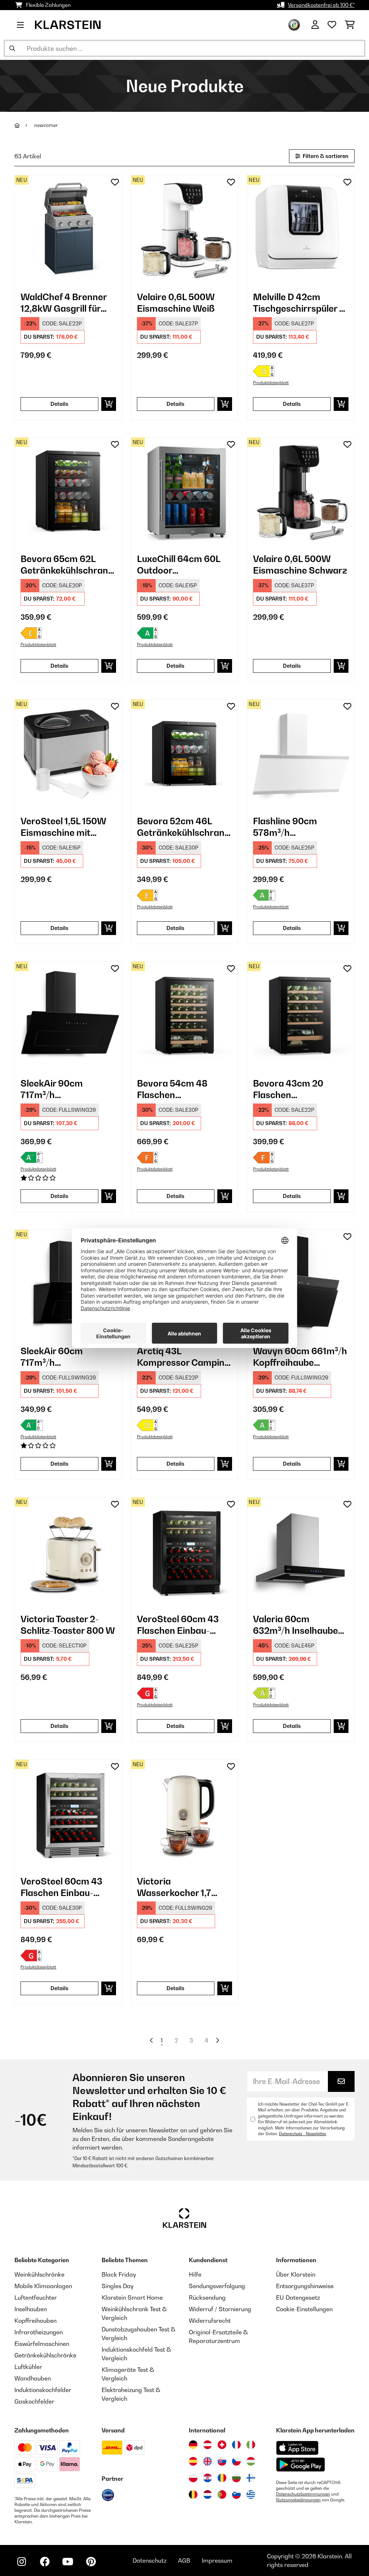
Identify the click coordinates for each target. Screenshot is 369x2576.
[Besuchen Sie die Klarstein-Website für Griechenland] (251, 2495)
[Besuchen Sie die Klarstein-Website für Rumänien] (222, 2478)
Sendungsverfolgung (217, 2286)
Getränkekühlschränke (45, 2355)
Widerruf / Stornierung (220, 2309)
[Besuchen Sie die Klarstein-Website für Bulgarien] (236, 2478)
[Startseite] (24, 125)
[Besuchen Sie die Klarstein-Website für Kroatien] (208, 2478)
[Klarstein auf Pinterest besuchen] (91, 2562)
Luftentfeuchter (36, 2298)
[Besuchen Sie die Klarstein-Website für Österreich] (208, 2445)
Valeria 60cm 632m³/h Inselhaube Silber (295, 1625)
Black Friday (119, 2274)
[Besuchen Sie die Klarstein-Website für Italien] (251, 2445)
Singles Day (117, 2286)
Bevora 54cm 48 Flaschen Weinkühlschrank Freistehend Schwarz (182, 1089)
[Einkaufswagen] (350, 25)
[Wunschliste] (332, 25)
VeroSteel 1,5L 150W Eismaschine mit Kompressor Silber (63, 827)
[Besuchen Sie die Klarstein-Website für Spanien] (193, 2461)
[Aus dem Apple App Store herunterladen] (297, 2448)
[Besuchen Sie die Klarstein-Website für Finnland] (251, 2478)
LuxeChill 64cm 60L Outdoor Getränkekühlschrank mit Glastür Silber (183, 565)
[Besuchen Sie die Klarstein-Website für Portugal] (222, 2494)
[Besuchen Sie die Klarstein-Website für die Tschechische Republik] (236, 2461)
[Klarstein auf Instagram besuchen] (22, 2562)
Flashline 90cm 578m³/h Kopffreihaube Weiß (295, 827)
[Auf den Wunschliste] (115, 182)
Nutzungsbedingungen (298, 2500)
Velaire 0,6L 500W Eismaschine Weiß (176, 303)
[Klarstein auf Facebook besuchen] (45, 2562)
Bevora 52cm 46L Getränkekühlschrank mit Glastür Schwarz (183, 827)
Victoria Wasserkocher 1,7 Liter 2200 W (174, 1887)
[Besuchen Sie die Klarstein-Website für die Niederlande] (208, 2494)
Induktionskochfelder (43, 2390)
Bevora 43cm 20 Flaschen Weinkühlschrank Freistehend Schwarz (298, 1089)
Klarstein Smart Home (132, 2298)
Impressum (217, 2560)
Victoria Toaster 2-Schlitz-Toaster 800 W (68, 1625)
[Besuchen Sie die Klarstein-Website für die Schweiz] (222, 2445)
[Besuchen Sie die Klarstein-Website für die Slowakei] (222, 2461)
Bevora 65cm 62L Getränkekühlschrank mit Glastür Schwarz (67, 565)
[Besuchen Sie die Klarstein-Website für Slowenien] (236, 2494)
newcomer (46, 125)
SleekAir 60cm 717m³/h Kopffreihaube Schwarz (52, 1357)
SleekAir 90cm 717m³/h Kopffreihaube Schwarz (52, 1089)
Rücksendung (207, 2298)
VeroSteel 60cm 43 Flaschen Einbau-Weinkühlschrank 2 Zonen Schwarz (178, 1625)
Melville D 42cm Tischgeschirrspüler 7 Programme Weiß (299, 303)
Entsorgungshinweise (305, 2286)
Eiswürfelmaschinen (42, 2344)
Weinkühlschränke (39, 2274)
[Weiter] (217, 2040)
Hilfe (195, 2274)
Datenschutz (150, 2560)
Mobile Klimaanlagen (43, 2286)
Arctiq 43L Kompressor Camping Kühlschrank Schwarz (184, 1357)
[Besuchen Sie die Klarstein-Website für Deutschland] (193, 2445)
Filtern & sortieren (325, 156)
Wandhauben (33, 2378)
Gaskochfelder (34, 2401)
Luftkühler (28, 2367)
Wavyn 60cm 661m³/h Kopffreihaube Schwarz (300, 1357)
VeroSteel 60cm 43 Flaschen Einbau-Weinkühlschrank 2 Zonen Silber (61, 1887)
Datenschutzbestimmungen (303, 2494)
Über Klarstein (296, 2274)
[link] (68, 229)
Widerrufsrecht (210, 2321)
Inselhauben (31, 2309)
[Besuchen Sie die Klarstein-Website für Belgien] (193, 2494)
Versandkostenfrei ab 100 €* (321, 5)
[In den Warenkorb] (109, 404)
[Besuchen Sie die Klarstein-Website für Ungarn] (251, 2461)
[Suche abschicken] (12, 48)
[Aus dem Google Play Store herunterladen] (301, 2465)
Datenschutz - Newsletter (303, 2134)
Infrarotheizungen (39, 2332)
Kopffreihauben (35, 2321)
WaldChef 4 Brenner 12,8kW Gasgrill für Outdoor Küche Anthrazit (64, 303)
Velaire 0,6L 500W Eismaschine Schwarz (300, 565)
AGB (184, 2560)
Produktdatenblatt (271, 383)
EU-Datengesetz (298, 2298)
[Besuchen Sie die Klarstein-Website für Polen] (193, 2478)
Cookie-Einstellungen (304, 2309)
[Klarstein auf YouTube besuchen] (68, 2562)
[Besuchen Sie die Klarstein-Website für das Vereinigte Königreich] (208, 2461)
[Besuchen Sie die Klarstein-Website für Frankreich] (236, 2445)
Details (59, 404)
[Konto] (315, 25)
